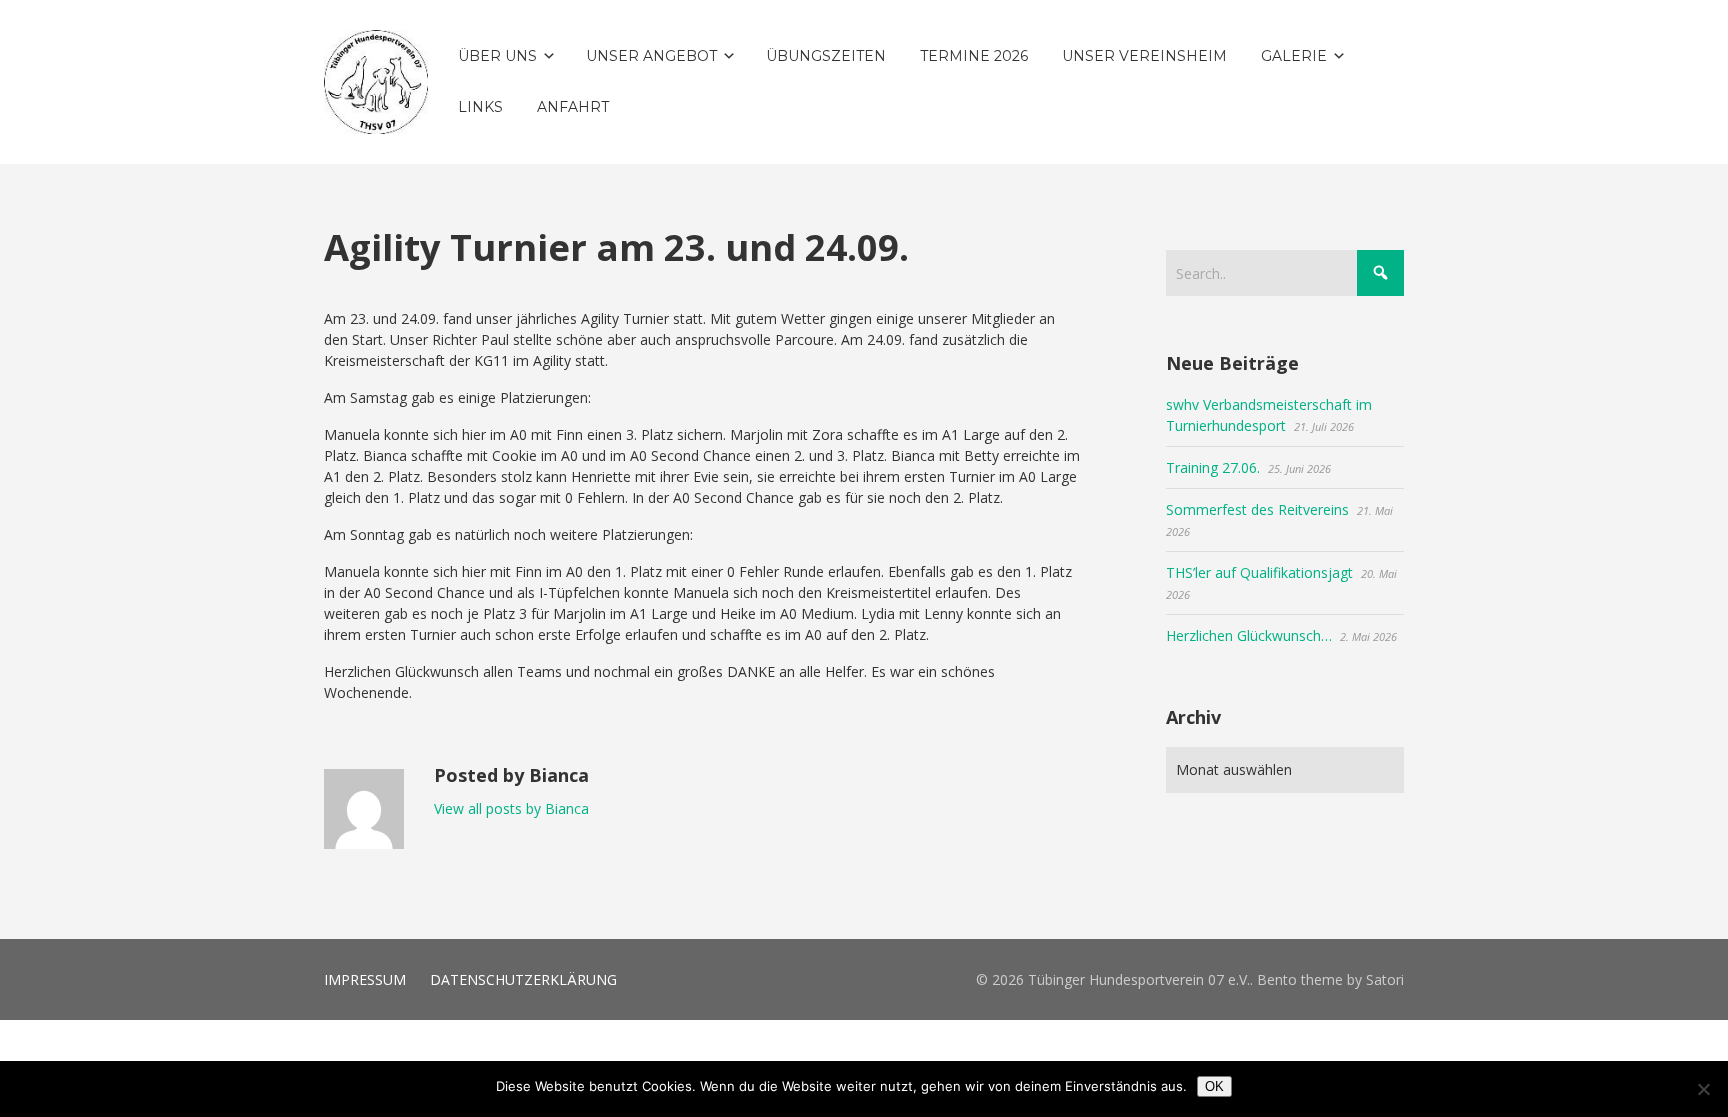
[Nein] (1703, 1089)
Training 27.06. (1213, 467)
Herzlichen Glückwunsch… (1249, 635)
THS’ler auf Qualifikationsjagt (1259, 572)
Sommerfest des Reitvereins (1257, 509)
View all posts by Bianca (511, 808)
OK (1214, 1086)
